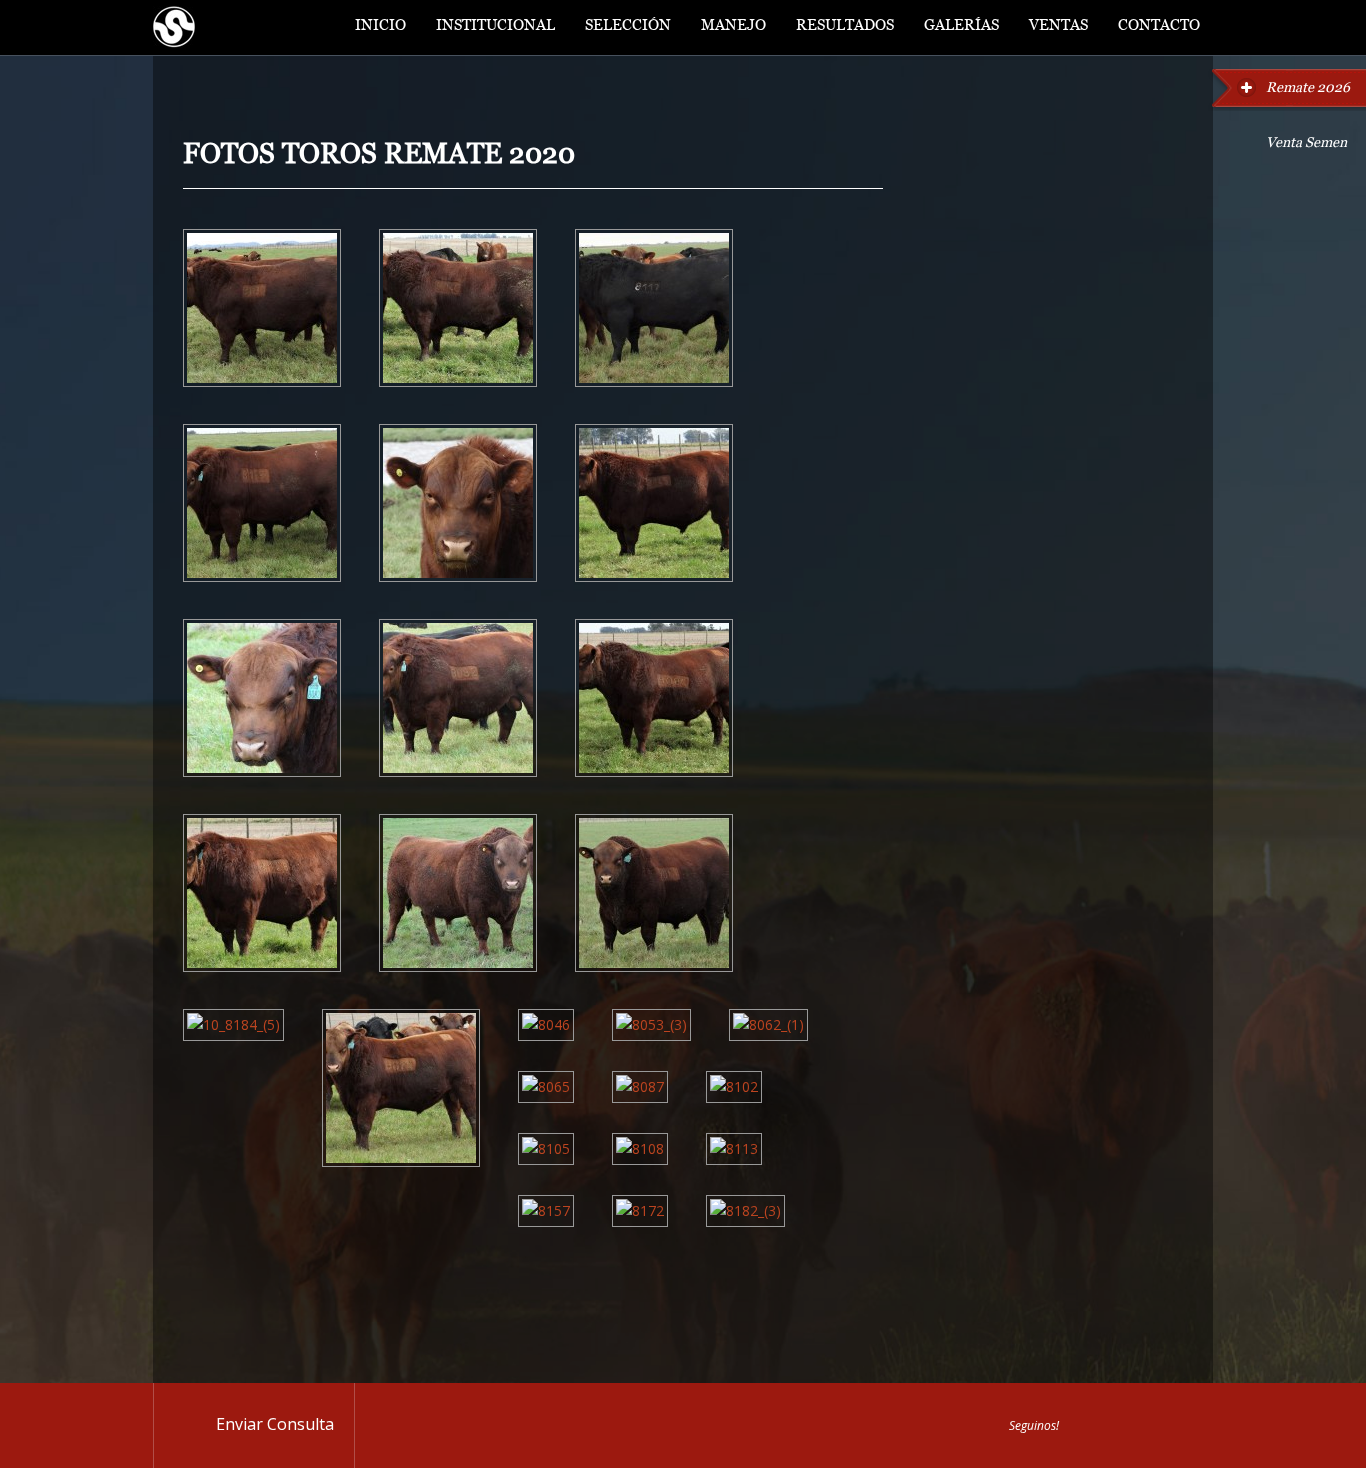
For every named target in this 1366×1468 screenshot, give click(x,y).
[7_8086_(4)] (654, 771)
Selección (628, 27)
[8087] (640, 1086)
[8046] (546, 1024)
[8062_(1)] (768, 1024)
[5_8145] (458, 576)
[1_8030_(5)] (262, 381)
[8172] (640, 1210)
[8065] (546, 1086)
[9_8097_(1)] (654, 966)
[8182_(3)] (745, 1210)
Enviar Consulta (275, 1424)
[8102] (734, 1086)
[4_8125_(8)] (262, 576)
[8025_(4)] (401, 1161)
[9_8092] (458, 966)
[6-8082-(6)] (458, 771)
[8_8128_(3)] (262, 966)
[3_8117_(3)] (654, 381)
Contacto (1159, 27)
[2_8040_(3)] (458, 381)
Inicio (380, 27)
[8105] (546, 1148)
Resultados (845, 27)
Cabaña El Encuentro (174, 27)
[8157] (546, 1210)
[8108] (640, 1148)
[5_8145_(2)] (654, 576)
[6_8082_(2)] (262, 771)
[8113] (734, 1148)
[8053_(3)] (651, 1024)
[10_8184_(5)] (233, 1024)
